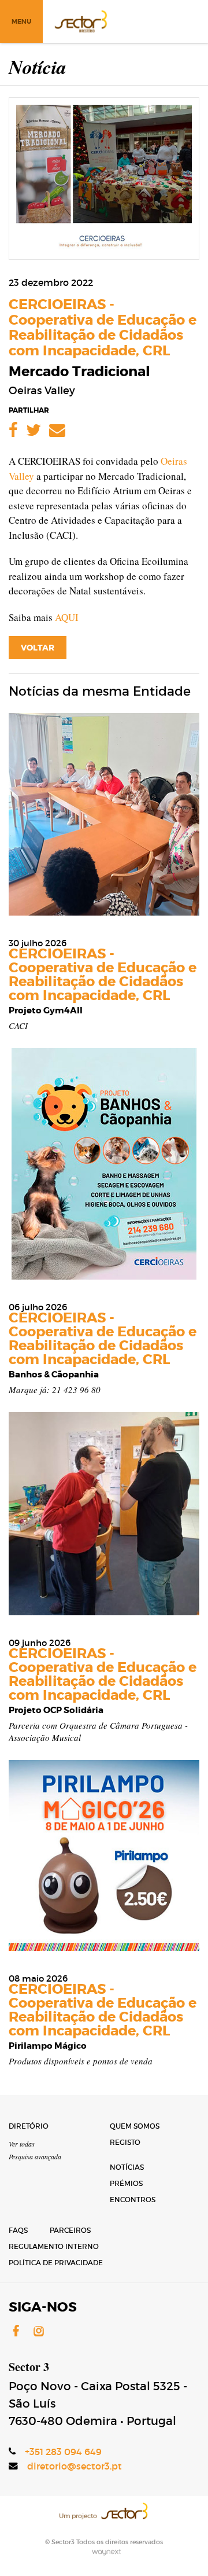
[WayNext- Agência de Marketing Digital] (104, 2551)
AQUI (67, 617)
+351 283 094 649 (63, 2452)
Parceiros (70, 2230)
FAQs (18, 2230)
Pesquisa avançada (35, 2156)
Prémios (126, 2183)
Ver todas (22, 2144)
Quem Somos (135, 2126)
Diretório (29, 2126)
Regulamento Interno (54, 2246)
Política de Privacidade (56, 2263)
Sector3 (80, 20)
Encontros (133, 2200)
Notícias (127, 2167)
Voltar (38, 648)
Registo (125, 2142)
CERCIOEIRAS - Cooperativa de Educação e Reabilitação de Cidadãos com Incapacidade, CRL (103, 328)
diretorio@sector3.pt (75, 2466)
